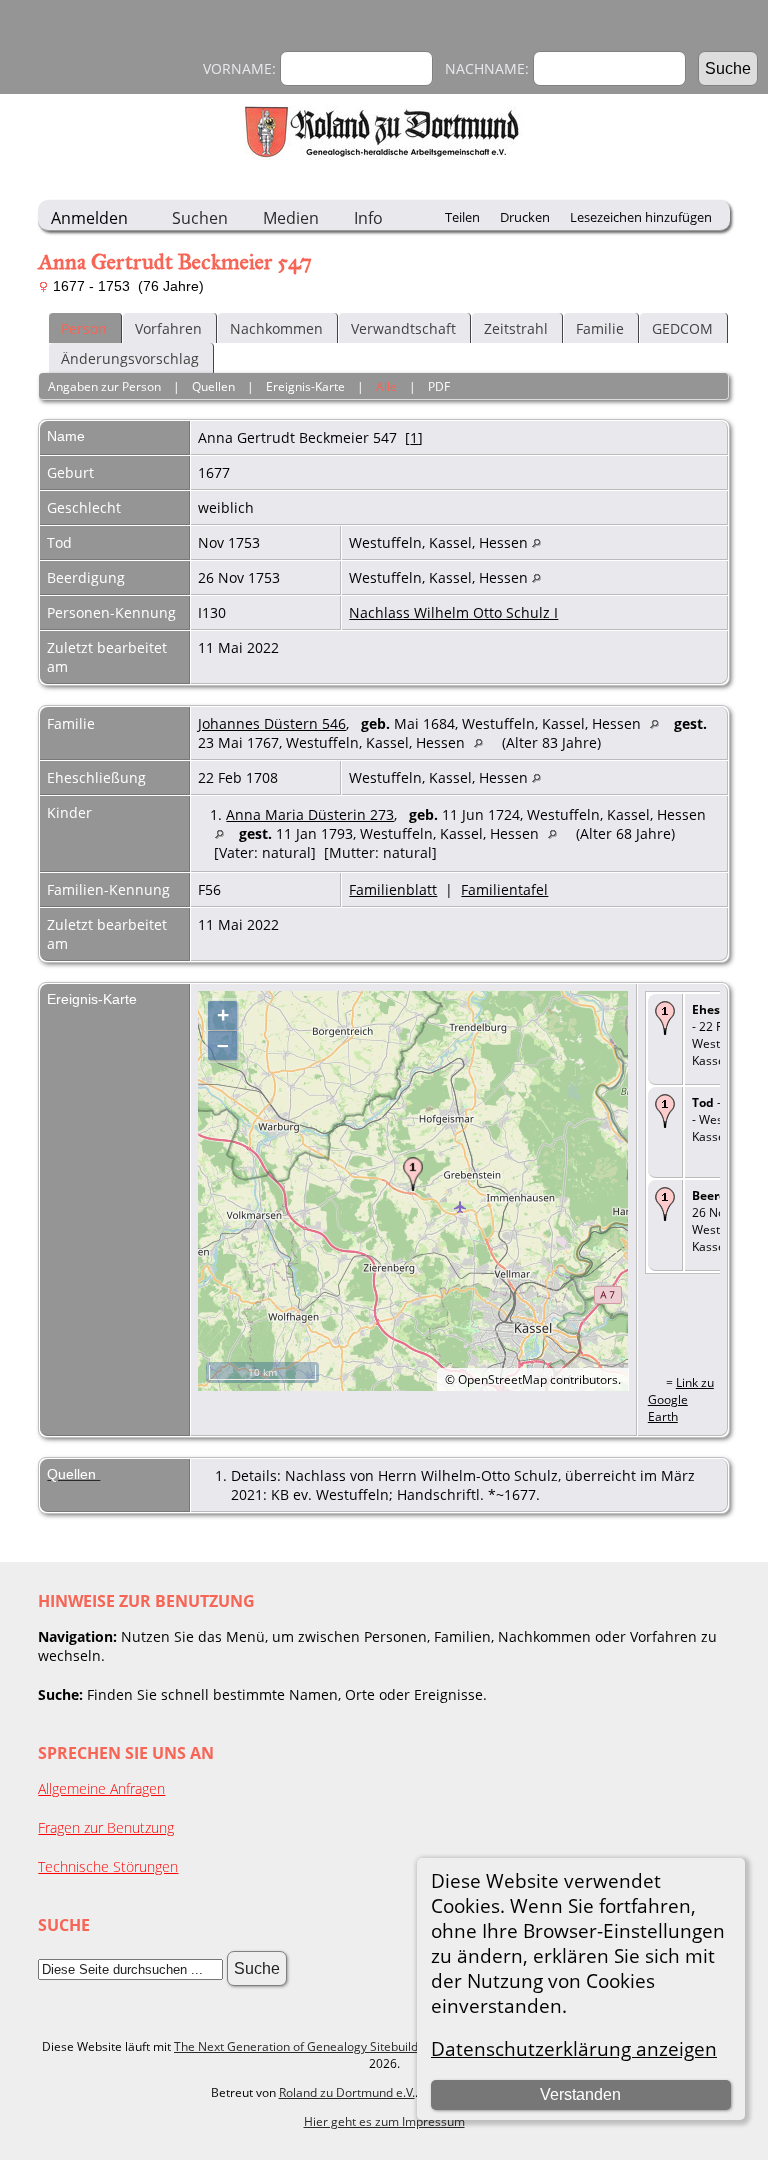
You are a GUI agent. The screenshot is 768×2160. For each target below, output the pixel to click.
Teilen (462, 217)
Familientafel (504, 889)
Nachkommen (276, 328)
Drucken (525, 217)
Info (368, 218)
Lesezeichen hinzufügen (641, 217)
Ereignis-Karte (305, 386)
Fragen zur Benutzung (106, 1827)
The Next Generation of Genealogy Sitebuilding (304, 2046)
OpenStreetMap (502, 1379)
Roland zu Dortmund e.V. (347, 2092)
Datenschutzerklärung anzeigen (574, 2048)
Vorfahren (168, 328)
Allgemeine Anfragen (101, 1788)
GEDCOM (682, 328)
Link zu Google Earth (681, 1399)
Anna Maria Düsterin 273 (310, 814)
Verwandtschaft (403, 328)
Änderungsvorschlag (130, 358)
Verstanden (580, 2094)
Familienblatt (393, 889)
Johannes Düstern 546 (272, 723)
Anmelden (89, 218)
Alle (386, 386)
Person (84, 328)
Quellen (213, 386)
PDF (439, 386)
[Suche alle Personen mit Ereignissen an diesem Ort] (536, 542)
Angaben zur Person (104, 386)
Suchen (200, 218)
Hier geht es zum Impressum (384, 2121)
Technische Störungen (108, 1866)
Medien (291, 218)
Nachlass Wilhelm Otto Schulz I (453, 612)
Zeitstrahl (516, 328)
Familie (600, 328)
